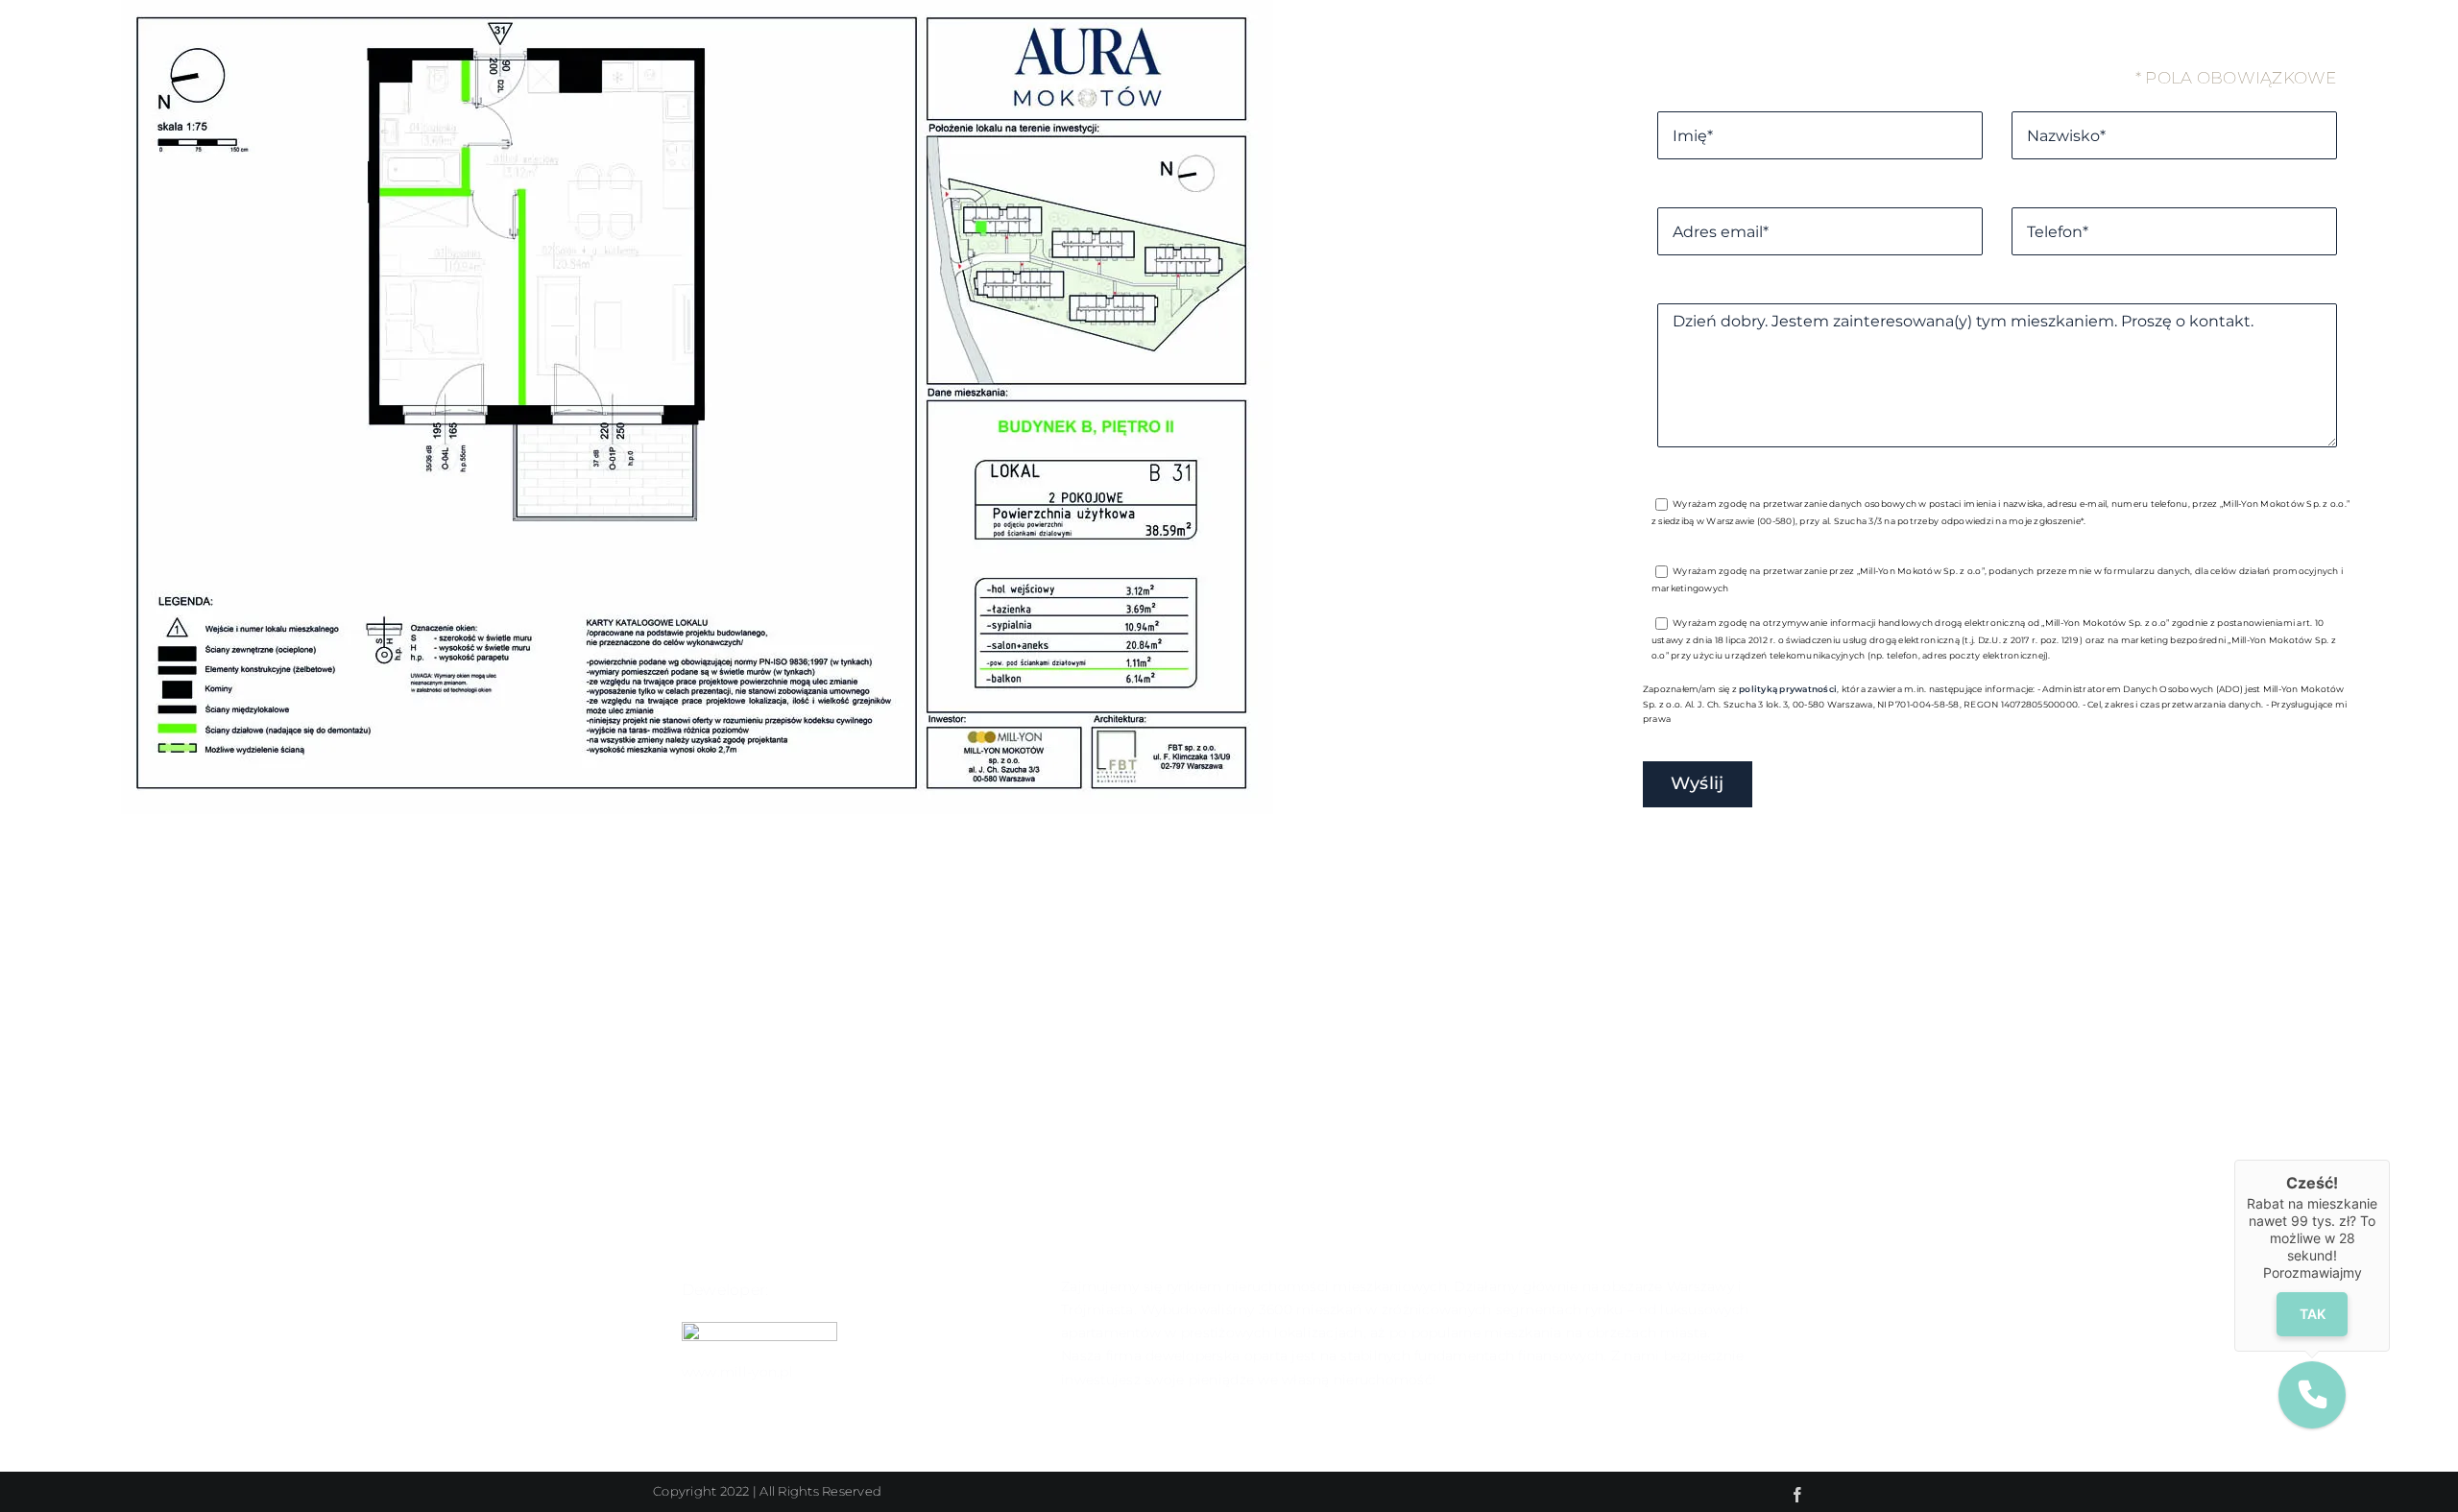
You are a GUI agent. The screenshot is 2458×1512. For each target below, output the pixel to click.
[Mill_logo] (759, 1330)
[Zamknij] (2390, 1160)
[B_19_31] (697, 808)
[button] (2312, 1395)
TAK (2313, 1314)
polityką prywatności (1788, 689)
